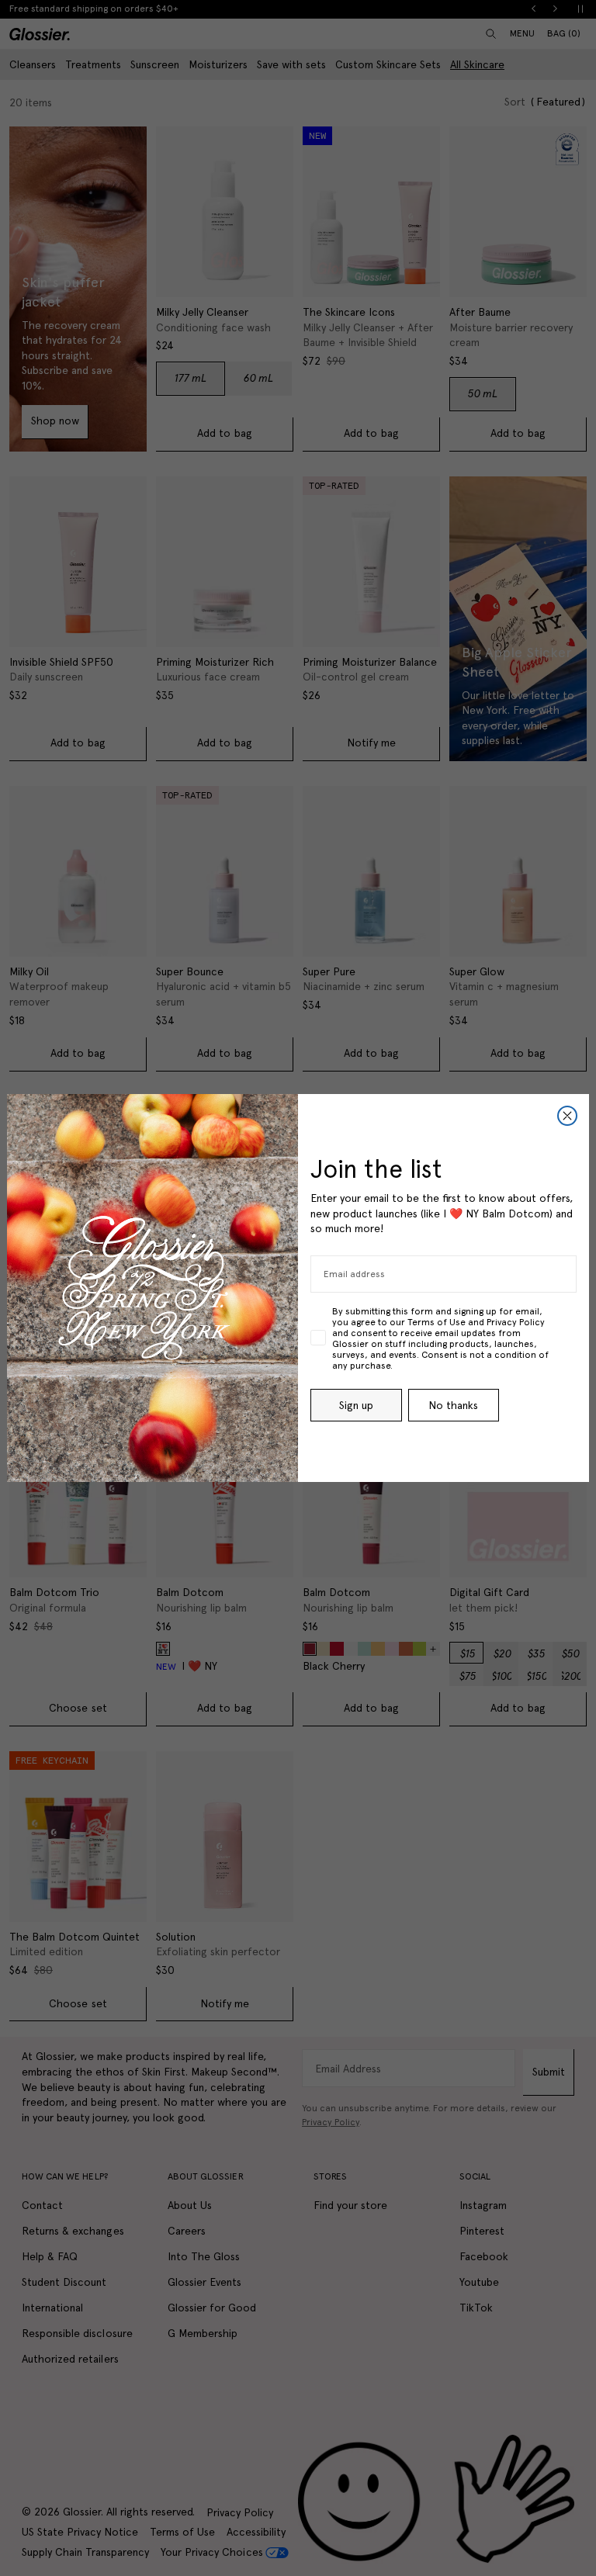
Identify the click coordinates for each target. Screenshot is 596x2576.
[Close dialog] (567, 1116)
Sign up (356, 1405)
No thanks (453, 1405)
